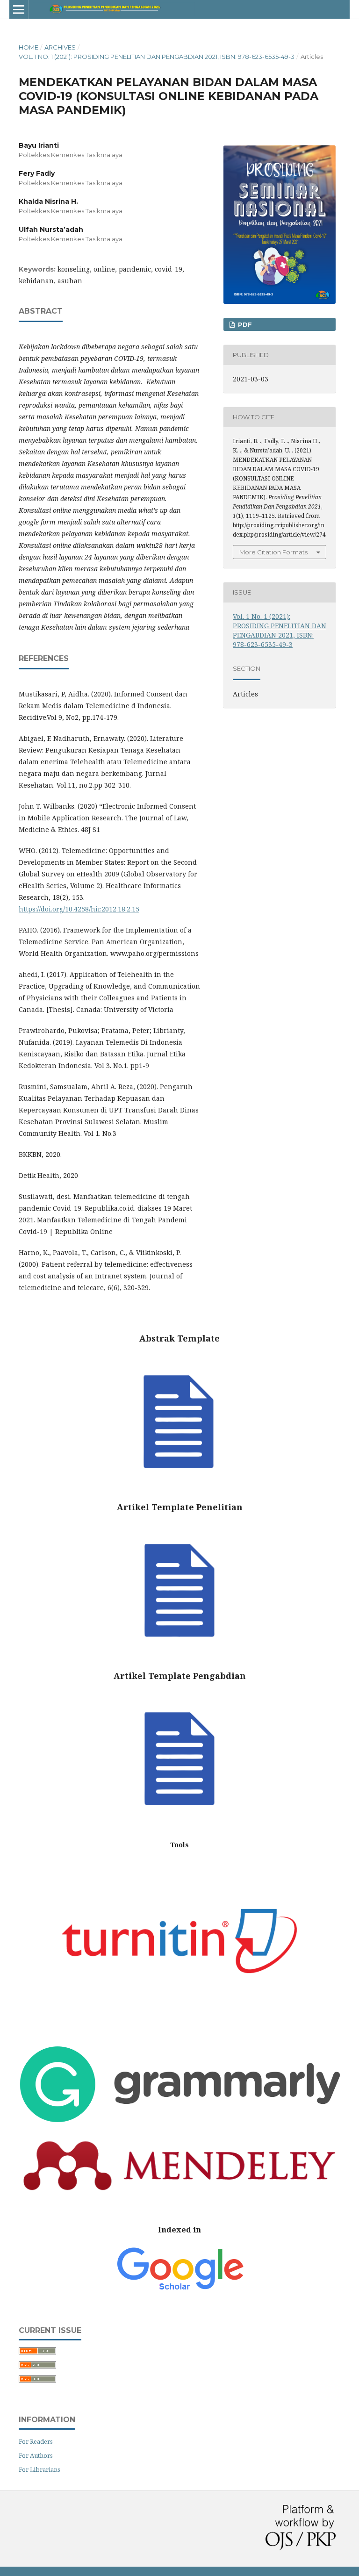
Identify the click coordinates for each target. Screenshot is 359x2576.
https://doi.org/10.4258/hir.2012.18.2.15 (79, 909)
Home (29, 47)
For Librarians (39, 2469)
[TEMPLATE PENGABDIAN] (179, 1826)
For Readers (36, 2441)
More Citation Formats (273, 552)
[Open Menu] (19, 9)
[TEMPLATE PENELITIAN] (179, 1658)
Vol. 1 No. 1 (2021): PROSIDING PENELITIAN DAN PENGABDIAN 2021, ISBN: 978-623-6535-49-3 (157, 57)
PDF (244, 324)
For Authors (36, 2455)
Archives (60, 47)
